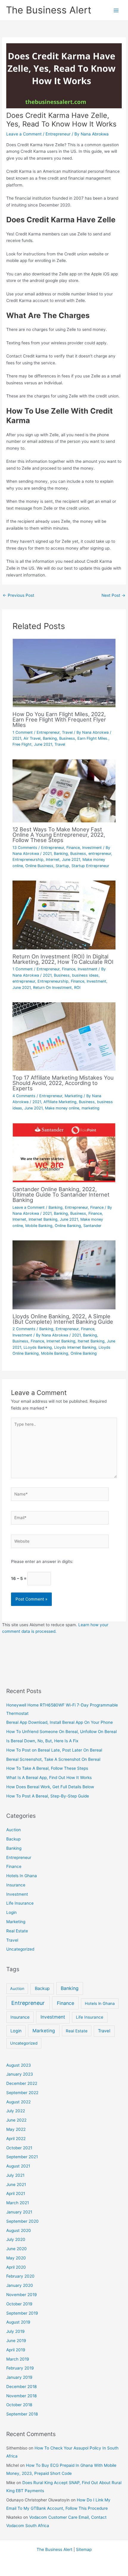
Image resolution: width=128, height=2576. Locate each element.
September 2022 (22, 2093)
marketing (90, 1108)
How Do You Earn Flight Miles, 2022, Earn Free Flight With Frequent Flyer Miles (59, 719)
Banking (50, 738)
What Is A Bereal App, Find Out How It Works (49, 1778)
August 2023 (19, 2065)
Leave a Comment (24, 134)
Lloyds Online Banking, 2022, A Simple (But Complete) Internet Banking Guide (63, 1319)
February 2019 (20, 2368)
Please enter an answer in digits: (42, 1561)
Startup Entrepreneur (90, 866)
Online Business (39, 866)
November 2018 (21, 2396)
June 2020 (17, 2249)
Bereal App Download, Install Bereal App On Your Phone (60, 1722)
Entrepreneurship (28, 860)
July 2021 (15, 2175)
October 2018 (19, 2405)
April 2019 (16, 2350)
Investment (92, 848)
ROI (77, 988)
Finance (73, 848)
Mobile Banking (39, 1226)
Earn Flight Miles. (93, 738)
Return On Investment (52, 988)
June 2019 (16, 2341)
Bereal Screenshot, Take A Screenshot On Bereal (53, 1759)
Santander (92, 1226)
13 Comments (25, 848)
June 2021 (43, 744)
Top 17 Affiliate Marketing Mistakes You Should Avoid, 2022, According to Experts (63, 1083)
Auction (14, 1830)
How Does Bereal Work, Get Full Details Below (50, 1787)
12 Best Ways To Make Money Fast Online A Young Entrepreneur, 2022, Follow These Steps (59, 835)
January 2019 (19, 2377)
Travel (67, 732)
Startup (62, 866)
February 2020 (20, 2276)
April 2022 (16, 2139)
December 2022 (22, 2083)
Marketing (74, 1096)
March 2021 (18, 2203)
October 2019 (19, 2304)
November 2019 (22, 2295)
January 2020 (20, 2285)
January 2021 (19, 2212)
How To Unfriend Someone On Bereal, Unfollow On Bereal (61, 1732)
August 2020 (19, 2230)
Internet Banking (43, 1219)
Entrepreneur (58, 134)
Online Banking (68, 1226)
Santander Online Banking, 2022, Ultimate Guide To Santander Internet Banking (61, 1194)
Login (11, 1912)
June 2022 (16, 2120)
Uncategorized (20, 1949)
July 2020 (16, 2239)
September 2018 (22, 2414)
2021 (17, 738)
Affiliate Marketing (60, 1102)
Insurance (16, 1885)
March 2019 (18, 2359)
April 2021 (16, 2193)
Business (67, 738)
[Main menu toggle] (116, 10)
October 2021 (19, 2148)
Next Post (113, 595)
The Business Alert (49, 10)
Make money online (62, 1108)
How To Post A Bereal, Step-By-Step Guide (48, 1796)
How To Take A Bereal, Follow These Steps (47, 1768)
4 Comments (24, 1096)
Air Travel (32, 738)
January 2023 (20, 2074)
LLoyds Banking (38, 1347)
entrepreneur (100, 854)
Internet (53, 860)
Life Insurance (20, 1903)
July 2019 (15, 2331)
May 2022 (16, 2129)
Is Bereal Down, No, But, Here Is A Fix (42, 1741)
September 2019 (22, 2313)
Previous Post (18, 595)
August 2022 (18, 2102)
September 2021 (22, 2157)
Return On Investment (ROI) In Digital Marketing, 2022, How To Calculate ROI (63, 959)
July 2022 (16, 2111)
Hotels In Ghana (22, 1876)
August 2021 (18, 2166)
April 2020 (16, 2267)
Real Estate (17, 1931)
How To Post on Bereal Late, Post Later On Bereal (54, 1750)
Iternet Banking (91, 1341)
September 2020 (22, 2221)
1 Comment (23, 732)
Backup (13, 1839)
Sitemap (84, 2549)
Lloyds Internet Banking (75, 1347)
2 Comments (24, 1329)
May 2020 (16, 2258)
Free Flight (22, 744)
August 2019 (18, 2322)
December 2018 (21, 2387)
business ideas (85, 975)
